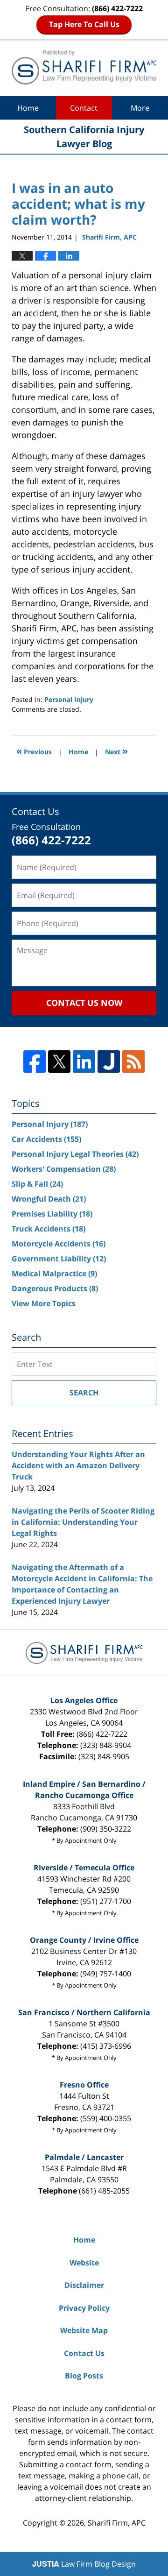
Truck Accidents (49, 1229)
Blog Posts (84, 2376)
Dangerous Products (55, 1288)
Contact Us (84, 2353)
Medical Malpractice (54, 1274)
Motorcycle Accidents (59, 1244)
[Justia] (109, 1062)
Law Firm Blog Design (84, 2564)
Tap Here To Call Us (84, 24)
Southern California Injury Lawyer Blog (84, 67)
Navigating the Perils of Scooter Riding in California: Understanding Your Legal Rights (83, 1522)
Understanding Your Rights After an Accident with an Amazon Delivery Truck (78, 1465)
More (140, 108)
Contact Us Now (84, 1003)
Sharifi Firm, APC (117, 2523)
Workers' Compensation (64, 1169)
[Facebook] (35, 1062)
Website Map (84, 2330)
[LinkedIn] (84, 1062)
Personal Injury (69, 699)
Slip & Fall (37, 1184)
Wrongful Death (49, 1199)
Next (116, 751)
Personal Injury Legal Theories (75, 1154)
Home (28, 108)
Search (84, 1393)
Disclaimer (84, 2285)
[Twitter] (59, 1062)
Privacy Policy (84, 2308)
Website (84, 2263)
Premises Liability (52, 1214)
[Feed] (133, 1062)
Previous (34, 751)
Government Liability (59, 1259)
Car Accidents (46, 1139)
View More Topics (44, 1303)
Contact (84, 108)
